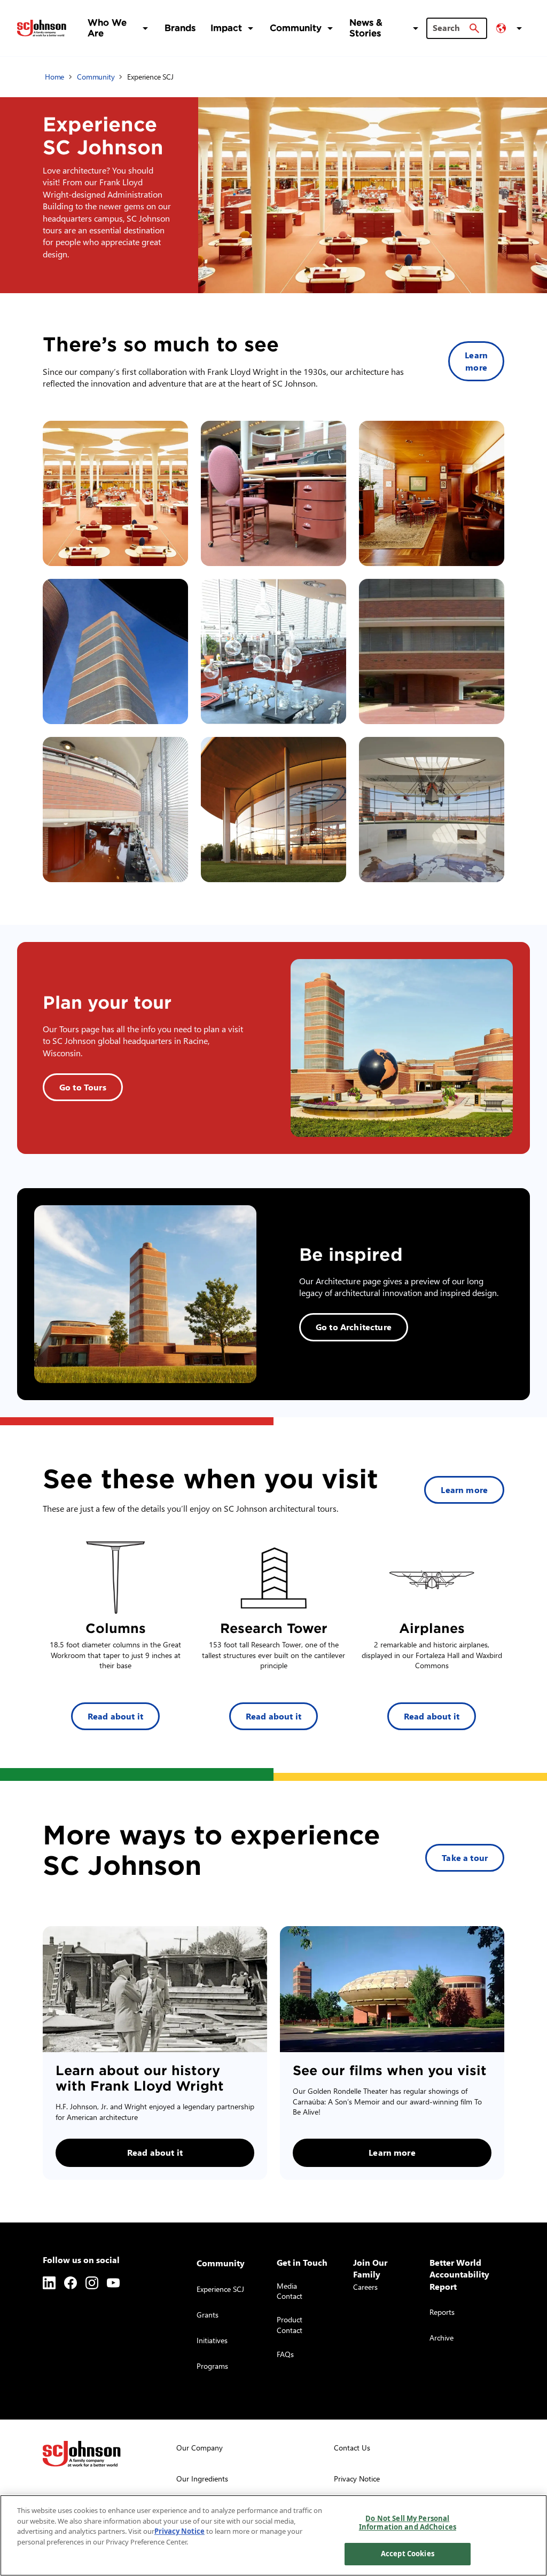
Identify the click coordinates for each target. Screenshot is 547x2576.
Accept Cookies (408, 2554)
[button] (511, 28)
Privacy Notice (179, 2531)
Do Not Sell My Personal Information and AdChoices (408, 2523)
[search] (474, 28)
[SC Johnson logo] (82, 2454)
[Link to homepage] (42, 28)
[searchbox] (450, 28)
